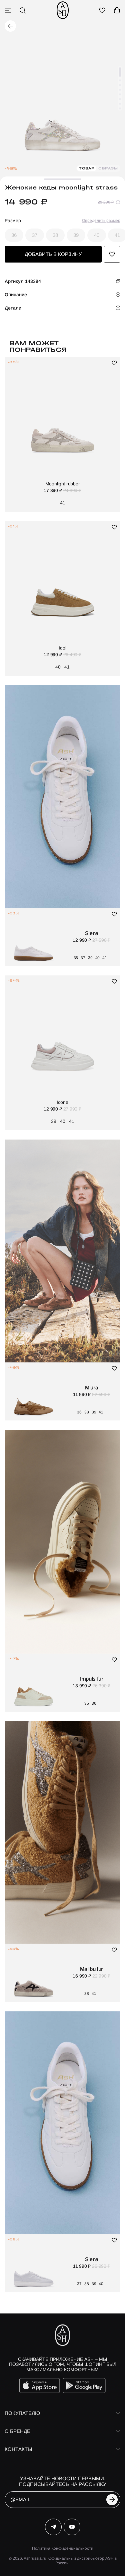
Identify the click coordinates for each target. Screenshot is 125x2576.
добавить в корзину (53, 254)
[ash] (63, 10)
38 (55, 235)
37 (35, 235)
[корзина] (117, 10)
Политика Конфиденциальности (63, 2548)
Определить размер (101, 221)
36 (14, 235)
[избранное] (102, 10)
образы (108, 168)
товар (87, 168)
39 (76, 235)
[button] (120, 72)
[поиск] (23, 10)
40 (97, 235)
